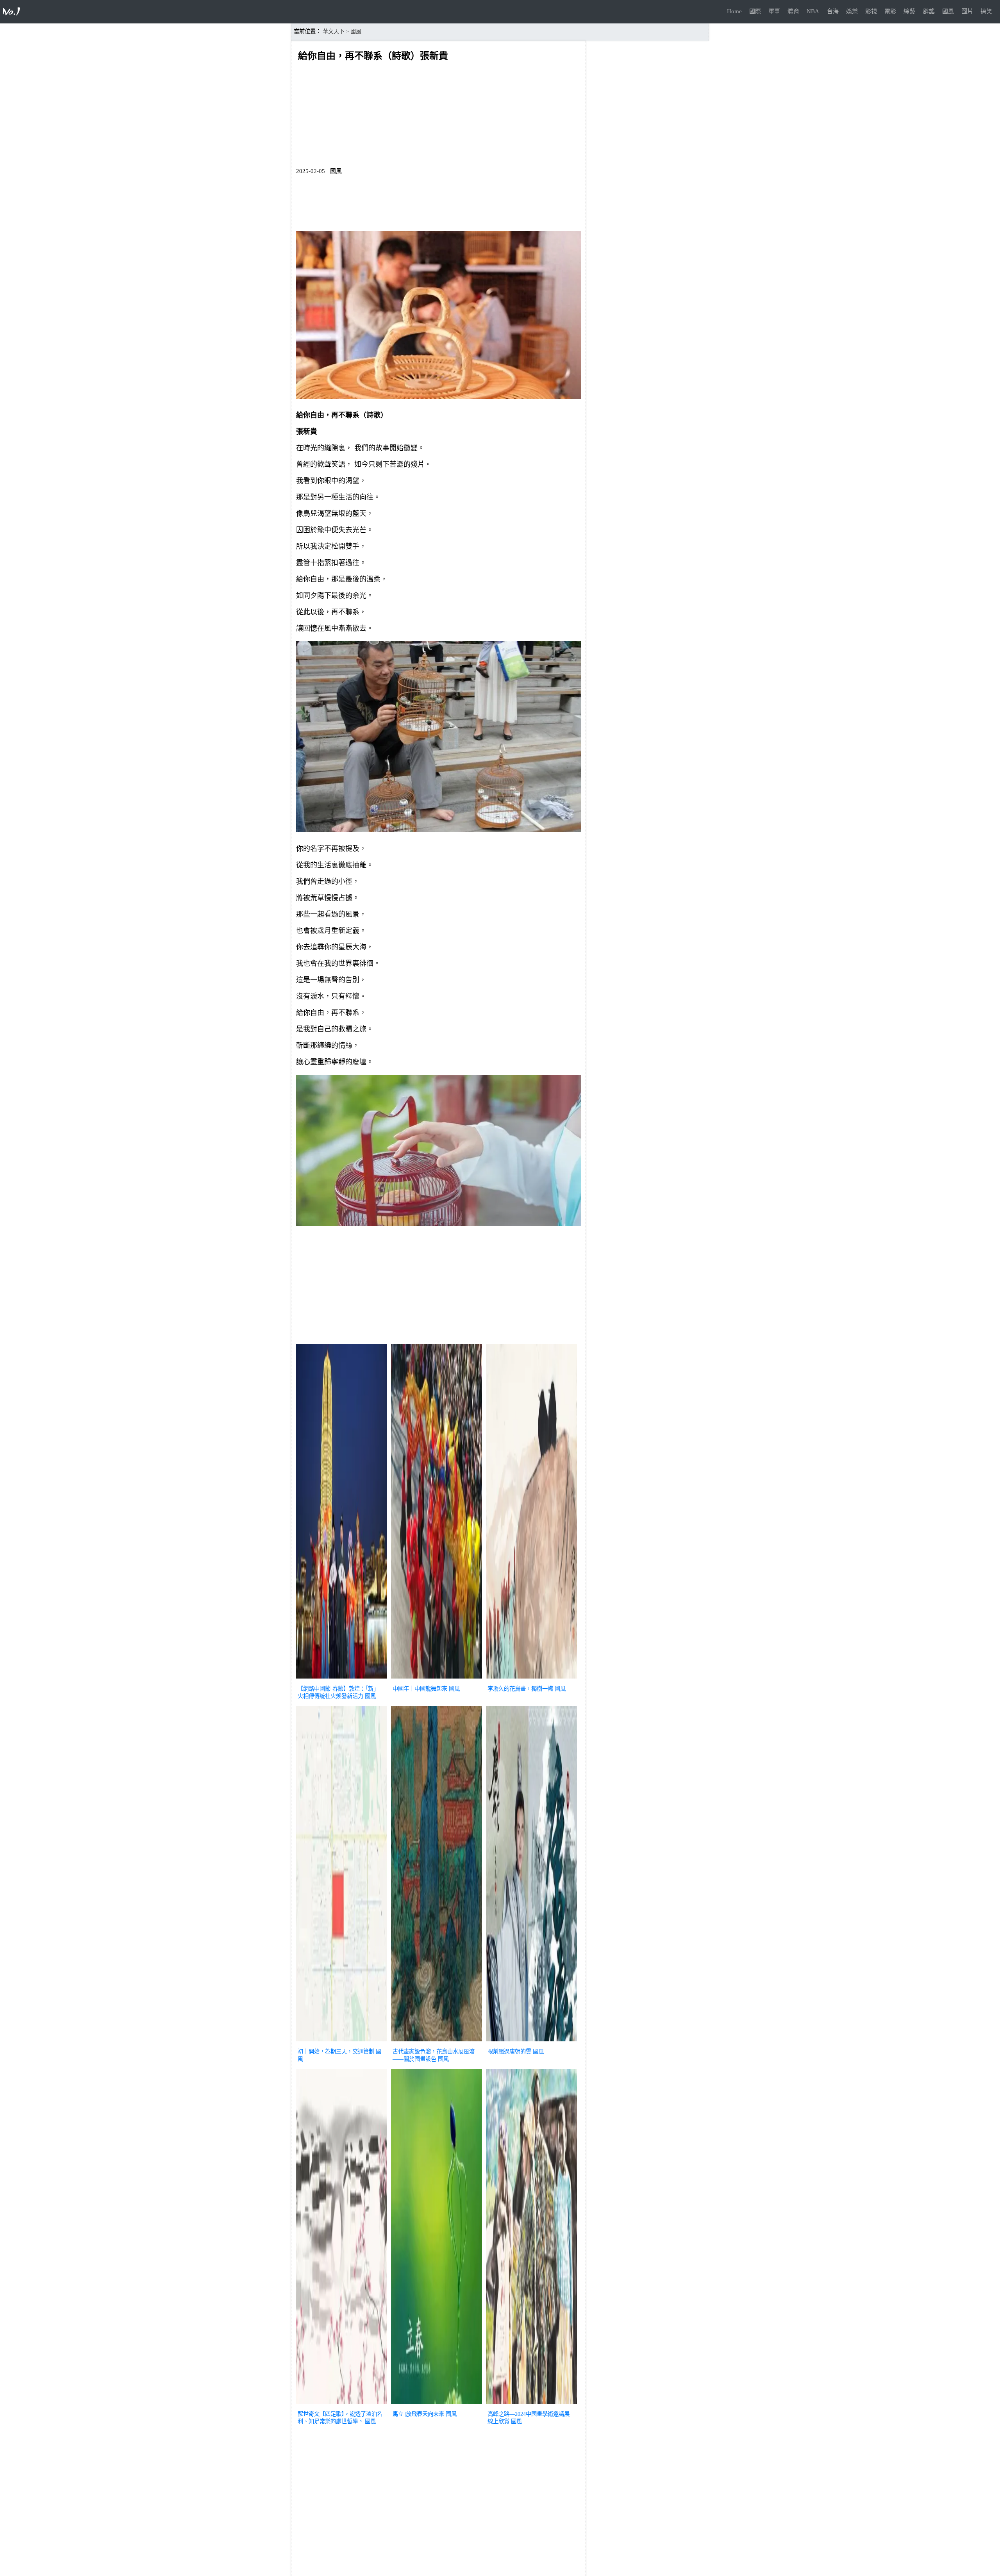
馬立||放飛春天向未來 (418, 2414)
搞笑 (986, 11)
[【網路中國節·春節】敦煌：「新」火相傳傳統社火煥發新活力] (342, 1679)
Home (734, 11)
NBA (813, 11)
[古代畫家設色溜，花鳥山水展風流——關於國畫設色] (437, 2042)
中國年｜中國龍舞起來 (420, 1689)
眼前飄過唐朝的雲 (509, 2052)
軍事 (774, 11)
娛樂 (852, 11)
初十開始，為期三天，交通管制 (336, 2052)
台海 (833, 11)
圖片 (967, 11)
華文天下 (334, 31)
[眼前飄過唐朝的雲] (531, 2042)
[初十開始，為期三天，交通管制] (342, 2042)
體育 (793, 11)
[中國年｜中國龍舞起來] (437, 1679)
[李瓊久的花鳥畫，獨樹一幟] (531, 1679)
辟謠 (929, 11)
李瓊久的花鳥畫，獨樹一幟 (520, 1689)
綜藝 (909, 11)
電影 (890, 11)
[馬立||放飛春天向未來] (437, 2405)
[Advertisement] (438, 1287)
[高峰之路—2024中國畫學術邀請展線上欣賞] (531, 2405)
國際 (755, 11)
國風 (948, 11)
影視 (871, 11)
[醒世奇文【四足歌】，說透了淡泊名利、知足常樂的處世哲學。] (342, 2405)
